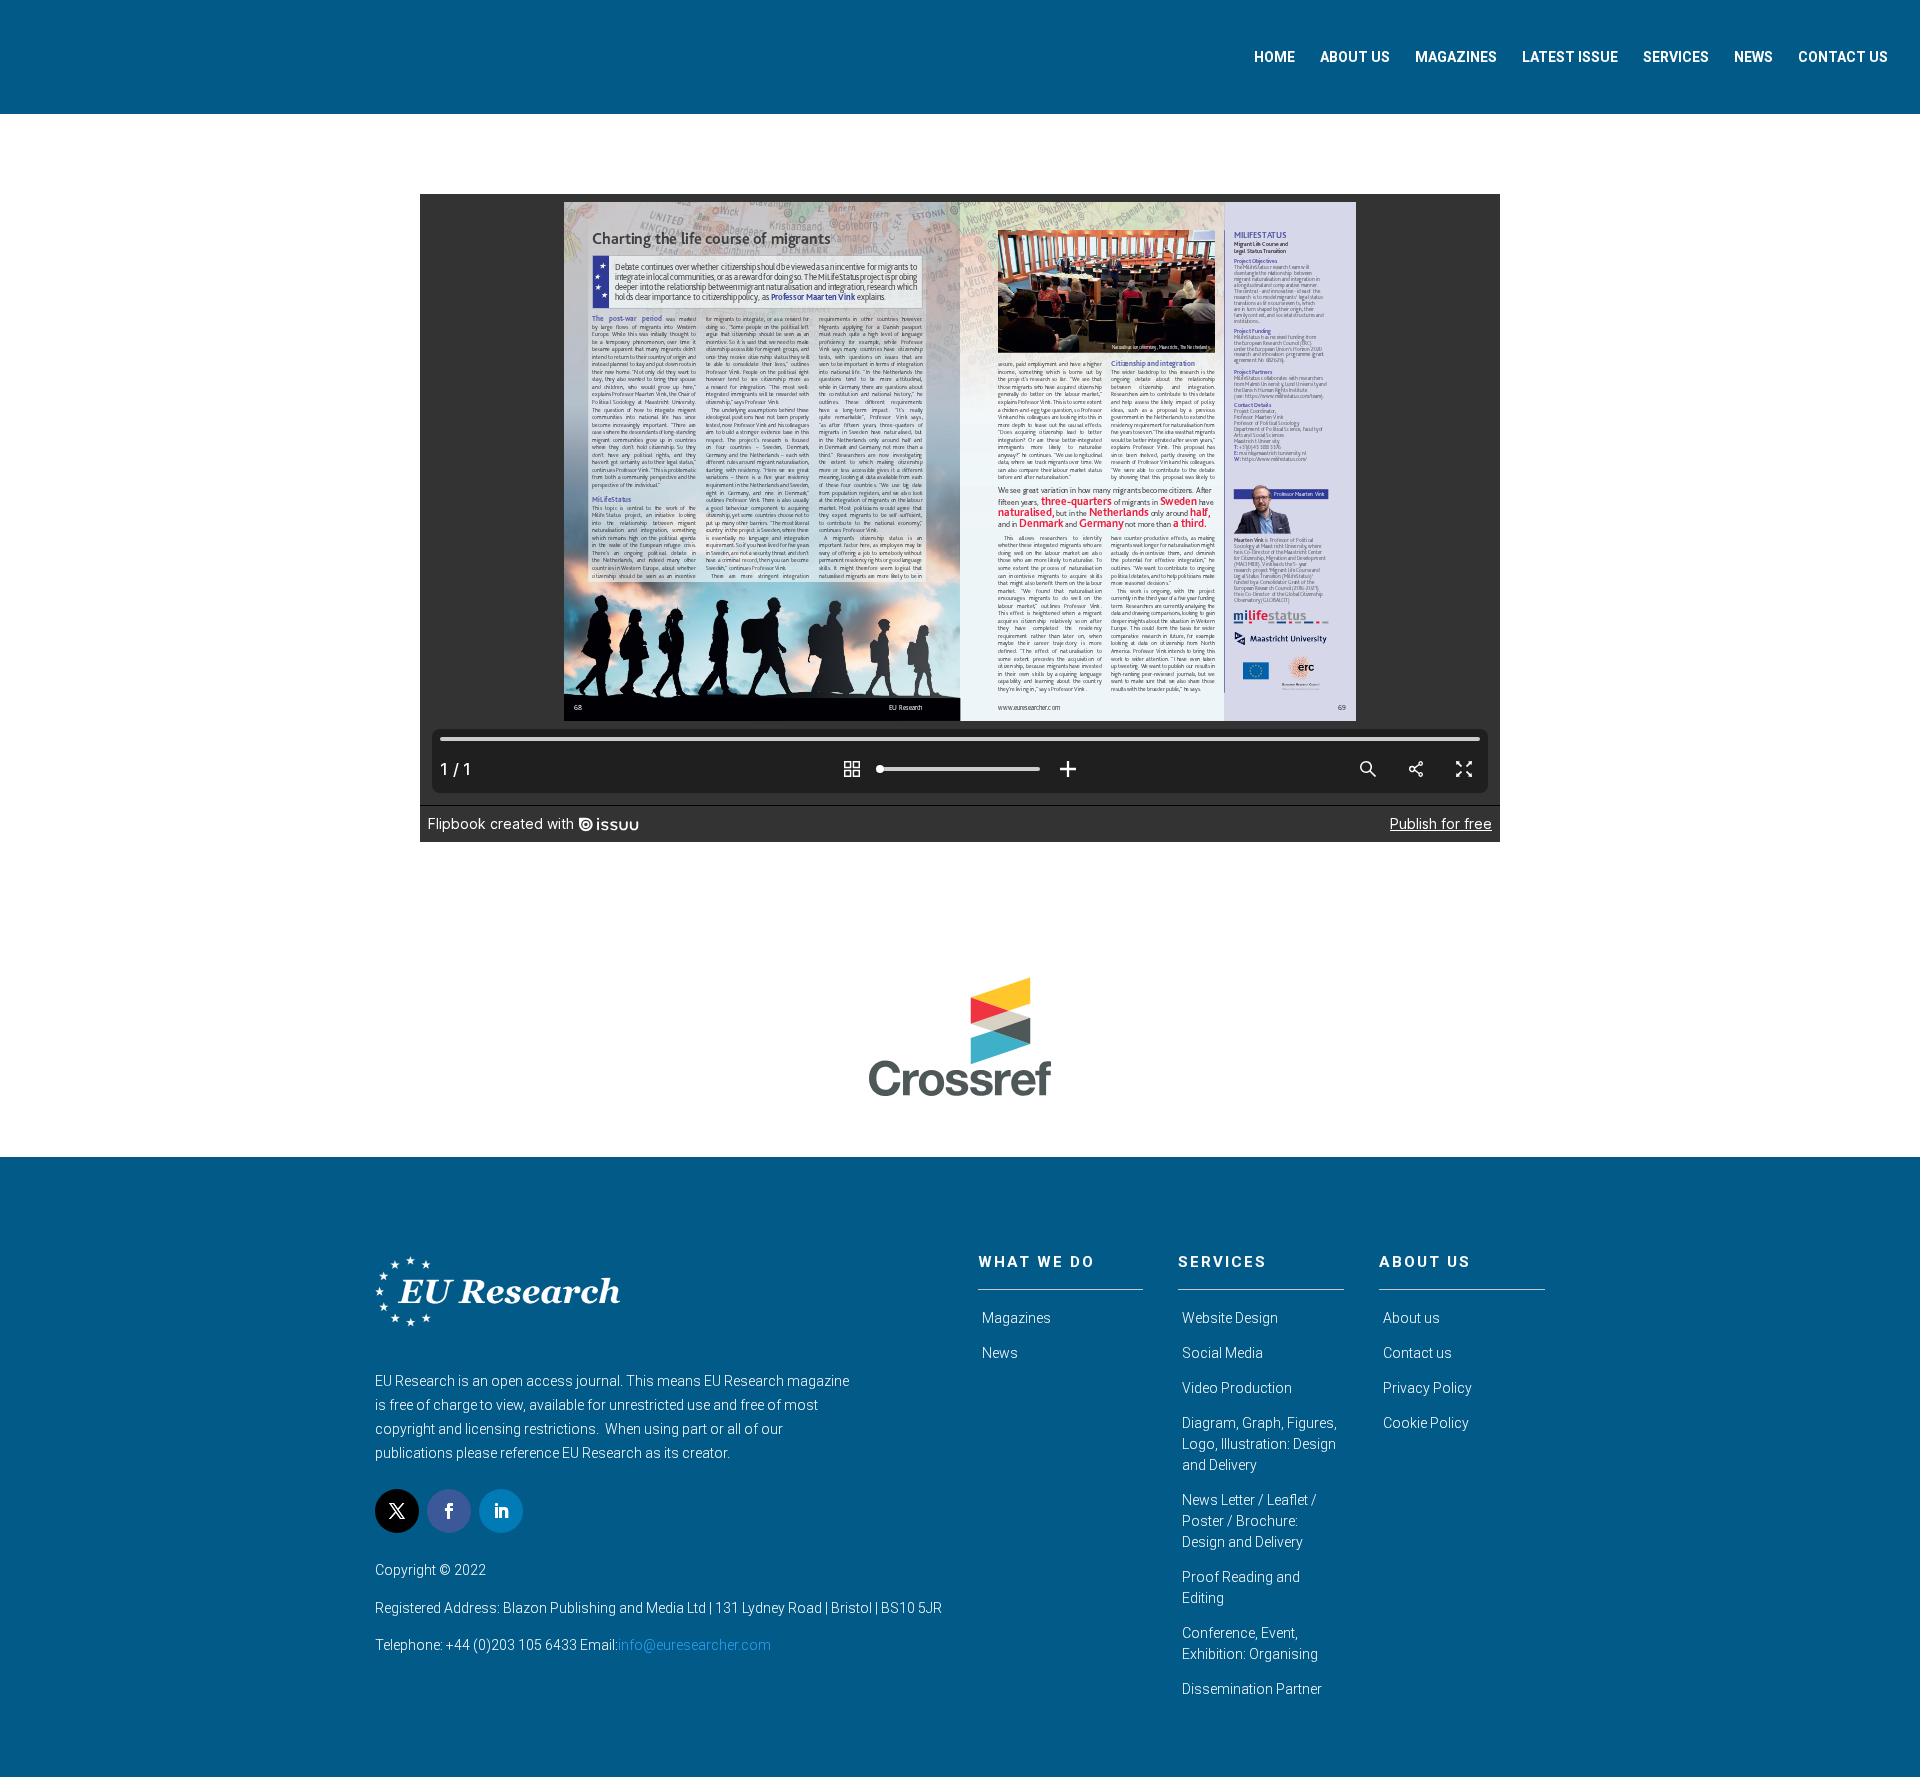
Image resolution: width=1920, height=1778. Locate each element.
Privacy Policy (1427, 1388)
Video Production (1237, 1388)
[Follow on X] (397, 1511)
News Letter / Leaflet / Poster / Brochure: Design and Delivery (1249, 1521)
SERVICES (1676, 57)
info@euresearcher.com (694, 1645)
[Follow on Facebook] (449, 1511)
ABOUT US (1355, 57)
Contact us (1417, 1353)
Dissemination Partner (1252, 1689)
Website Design (1230, 1318)
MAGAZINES (1456, 57)
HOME (1274, 57)
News (1000, 1353)
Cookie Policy (1426, 1423)
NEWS (1753, 57)
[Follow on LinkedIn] (501, 1511)
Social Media (1222, 1353)
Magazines (1016, 1318)
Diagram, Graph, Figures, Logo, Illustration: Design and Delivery (1259, 1444)
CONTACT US (1843, 57)
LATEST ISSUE (1570, 57)
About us (1411, 1318)
